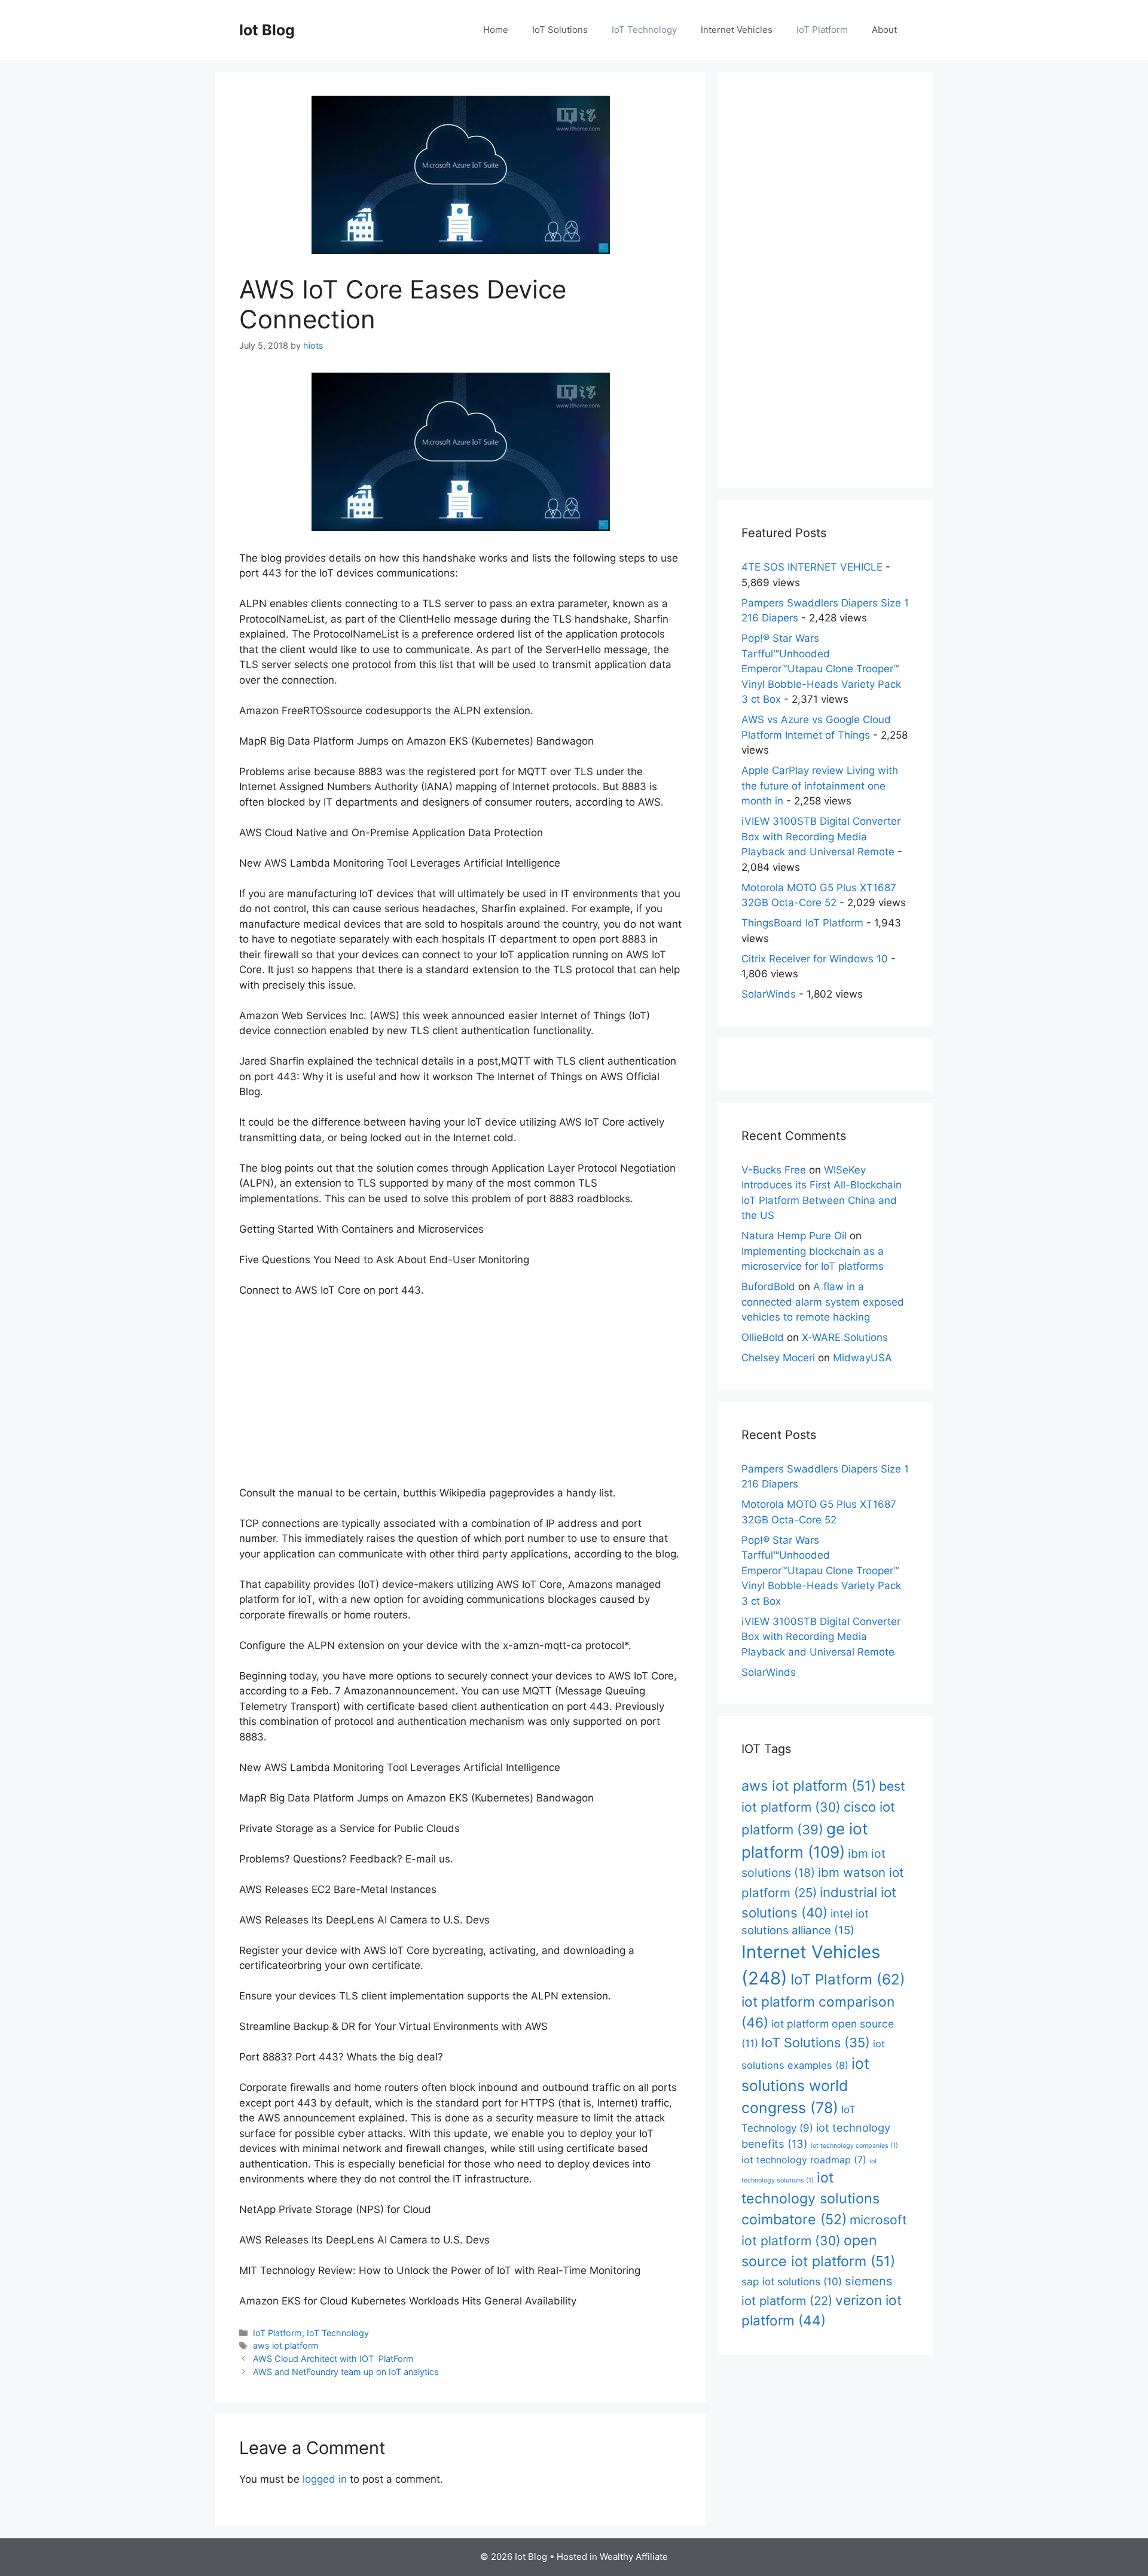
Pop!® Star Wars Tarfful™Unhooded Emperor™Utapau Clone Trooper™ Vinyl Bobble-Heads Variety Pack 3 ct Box (821, 669)
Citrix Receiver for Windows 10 (815, 959)
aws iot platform (286, 2345)
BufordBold (768, 1287)
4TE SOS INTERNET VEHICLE (812, 567)
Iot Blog (267, 30)
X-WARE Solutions (845, 1337)
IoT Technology (644, 30)
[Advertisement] (460, 1397)
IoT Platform (822, 30)
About (884, 30)
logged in (325, 2479)
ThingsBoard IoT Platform (802, 923)
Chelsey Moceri (778, 1358)
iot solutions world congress (805, 2086)
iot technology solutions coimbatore (810, 2198)
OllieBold (763, 1337)
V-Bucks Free (774, 1170)
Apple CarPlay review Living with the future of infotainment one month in (820, 786)
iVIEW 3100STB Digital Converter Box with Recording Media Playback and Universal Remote (821, 836)
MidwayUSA (862, 1358)
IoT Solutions (560, 30)
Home (496, 30)
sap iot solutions (792, 2281)
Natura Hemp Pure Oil (794, 1236)
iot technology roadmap (804, 2160)
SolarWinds (769, 994)
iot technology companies (854, 2146)
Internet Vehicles (737, 30)
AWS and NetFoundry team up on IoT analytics (346, 2372)
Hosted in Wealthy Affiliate (612, 2557)
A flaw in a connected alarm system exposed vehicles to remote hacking (823, 1302)
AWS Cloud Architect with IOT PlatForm (333, 2359)
